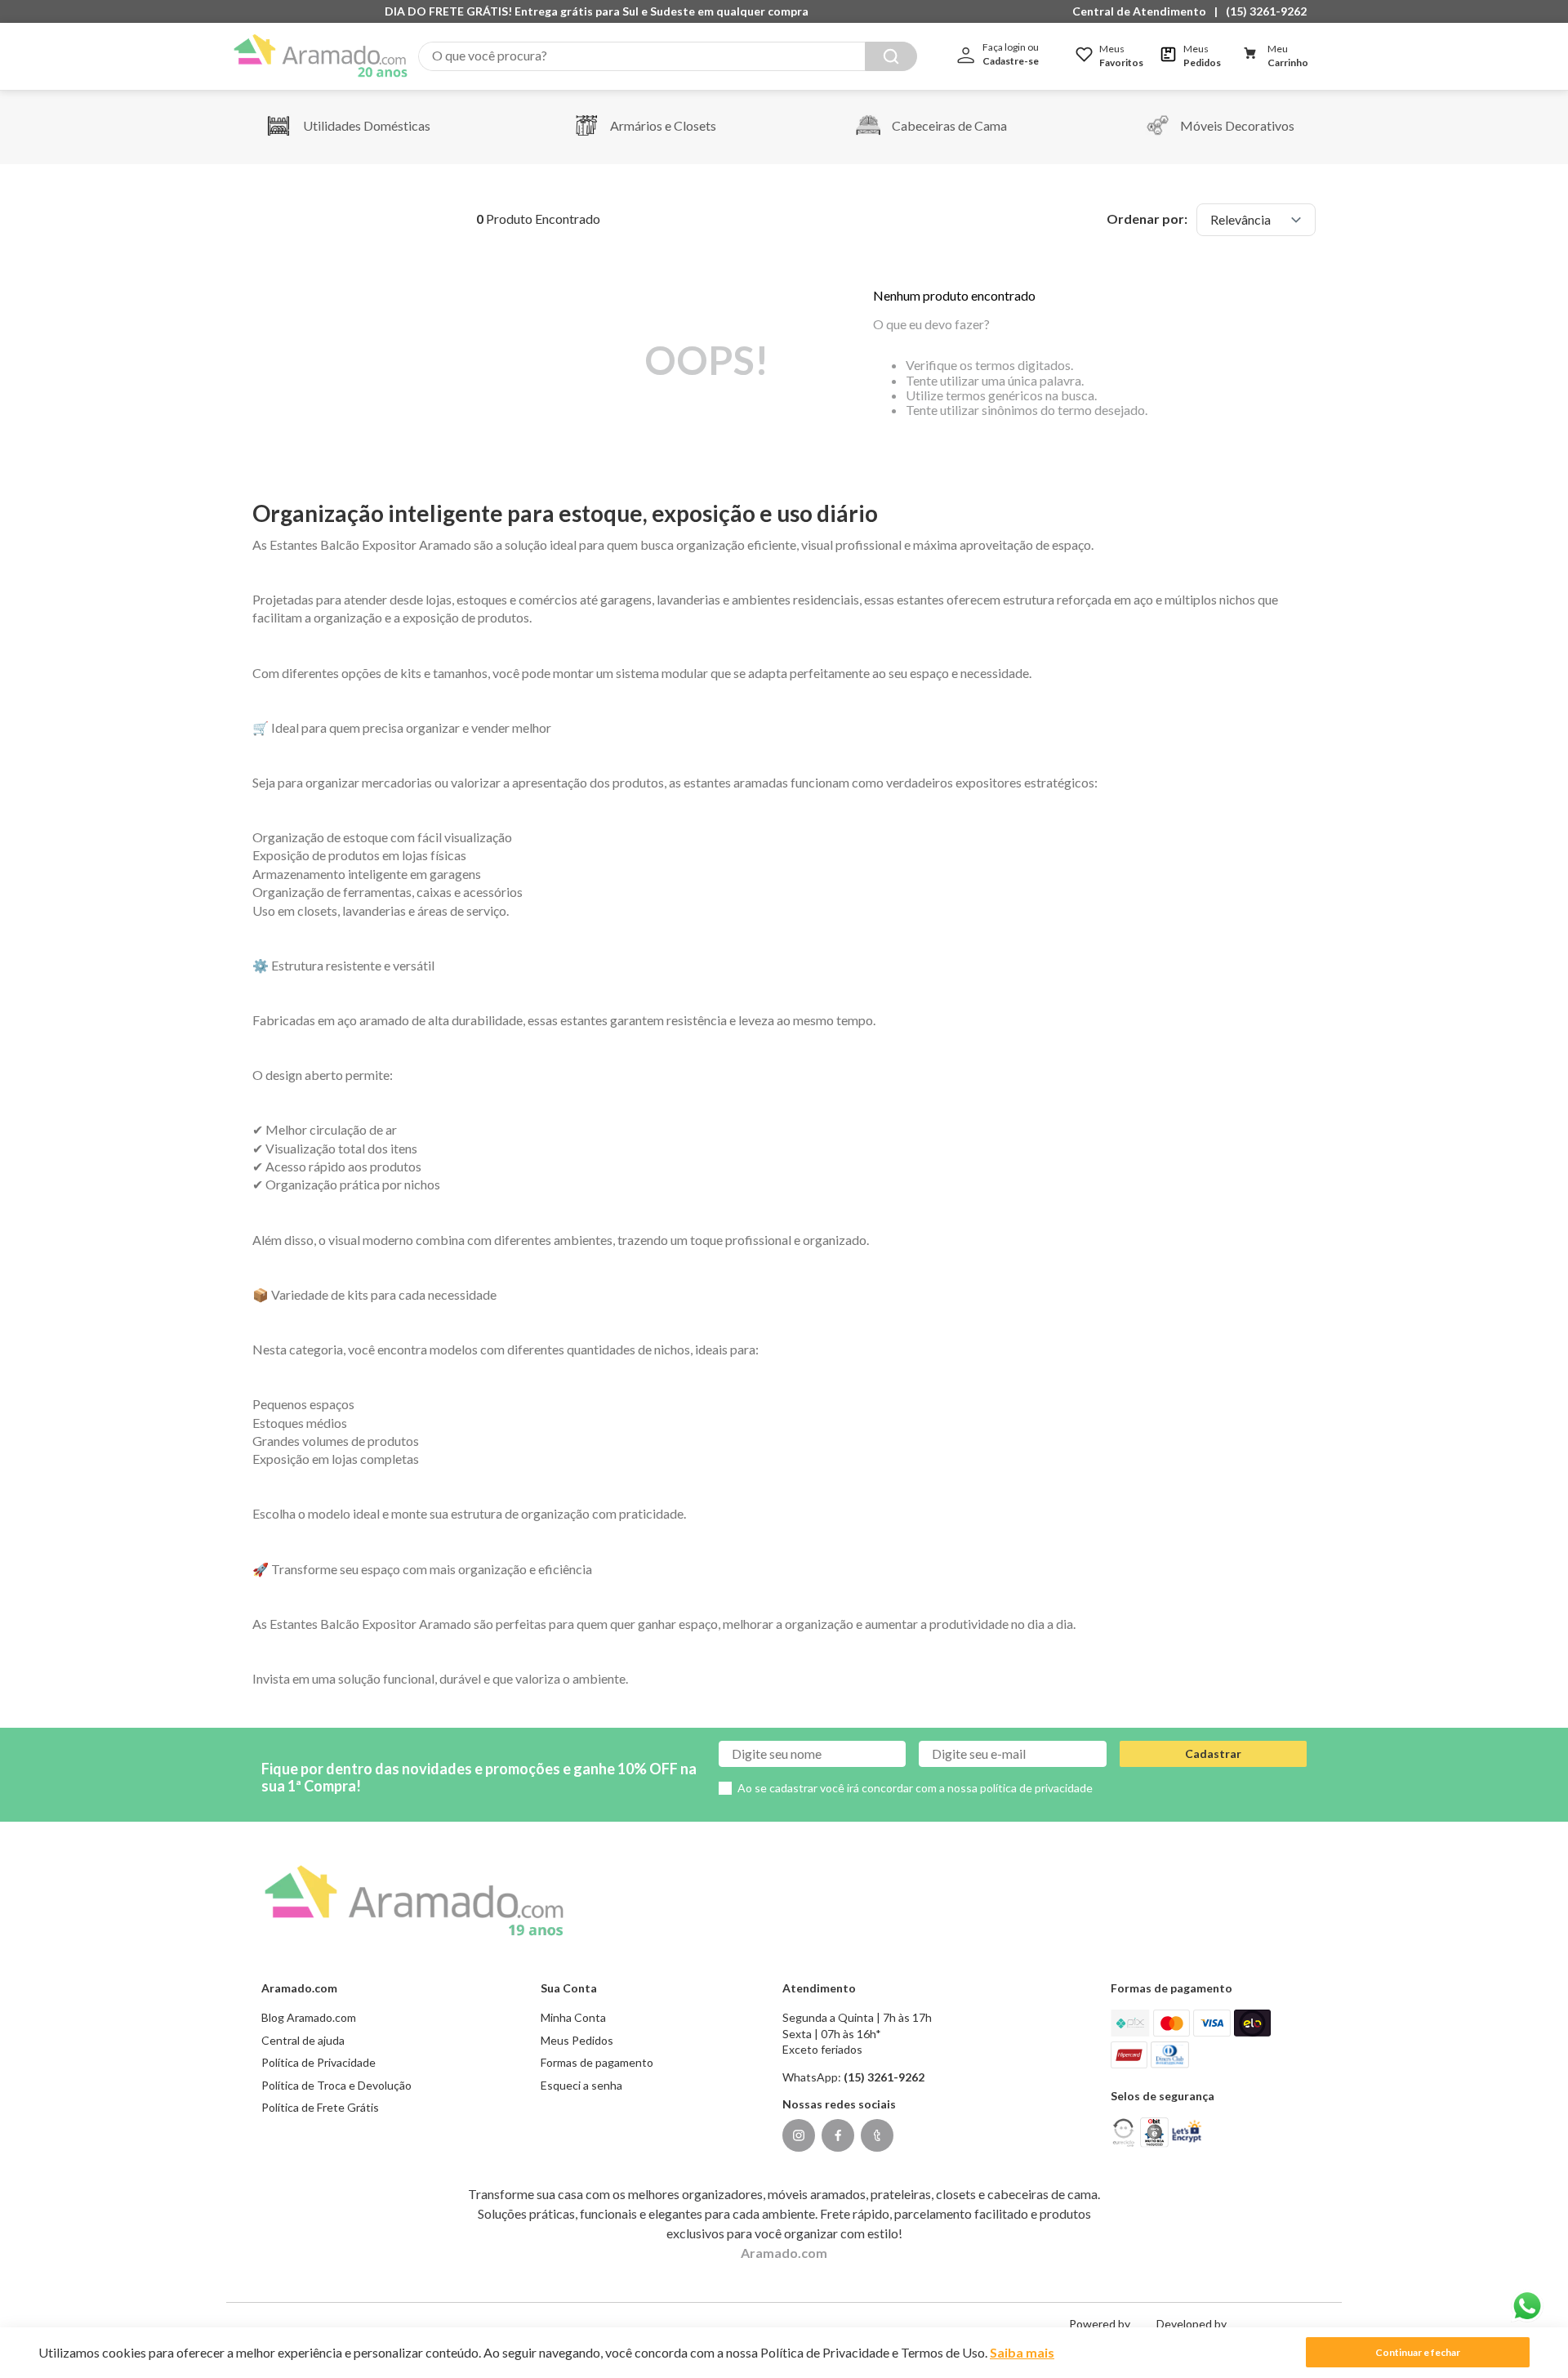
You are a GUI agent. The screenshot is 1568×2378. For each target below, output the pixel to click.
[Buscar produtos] (891, 56)
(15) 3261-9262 (1266, 11)
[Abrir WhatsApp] (1527, 2306)
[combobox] (668, 56)
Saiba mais (1022, 2352)
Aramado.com (784, 2253)
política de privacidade (1036, 1788)
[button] (1143, 11)
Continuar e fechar (1418, 2352)
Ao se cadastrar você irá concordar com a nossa (915, 1788)
